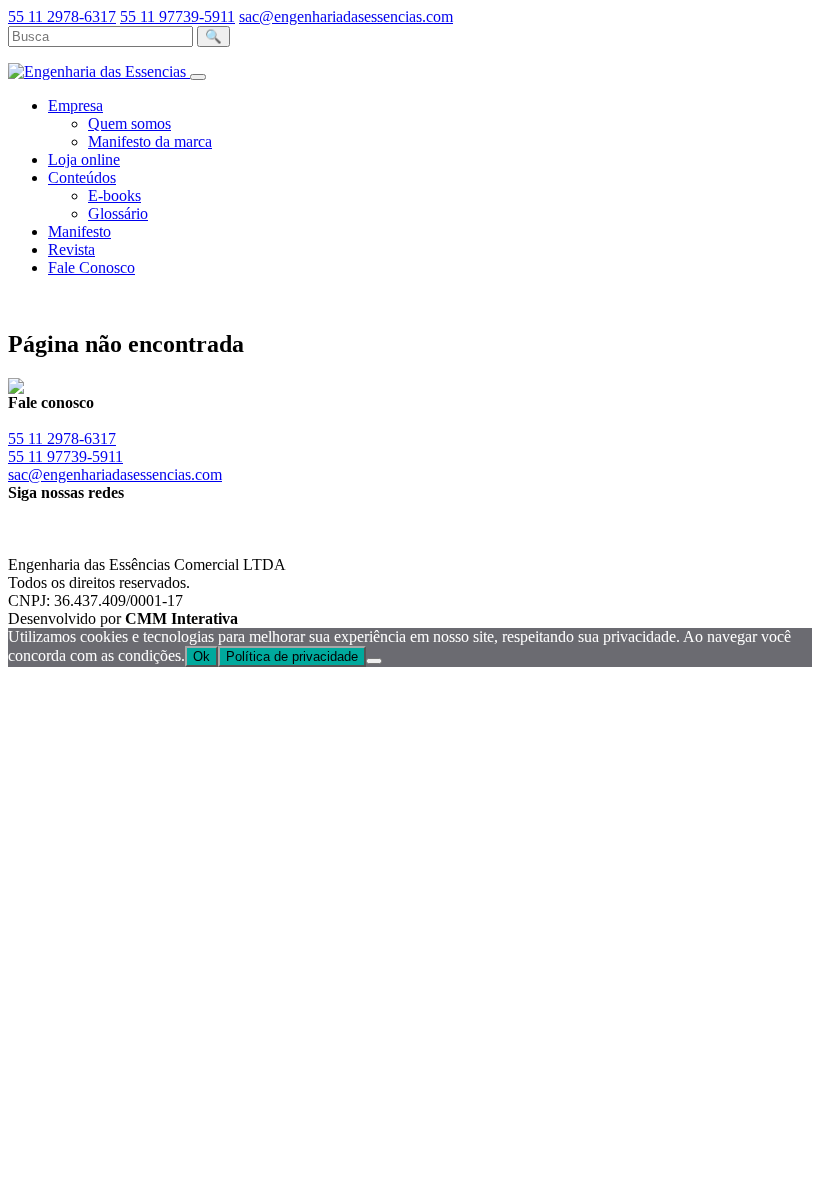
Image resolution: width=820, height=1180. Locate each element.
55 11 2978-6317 (62, 16)
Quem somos (129, 123)
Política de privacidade (292, 656)
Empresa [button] (75, 105)
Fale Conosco (91, 267)
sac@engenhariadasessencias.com (346, 16)
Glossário (118, 213)
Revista (71, 249)
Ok (201, 656)
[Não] (374, 661)
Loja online (84, 159)
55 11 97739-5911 (177, 16)
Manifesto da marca (150, 141)
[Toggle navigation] (198, 77)
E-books (114, 195)
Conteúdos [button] (82, 177)
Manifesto (79, 231)
